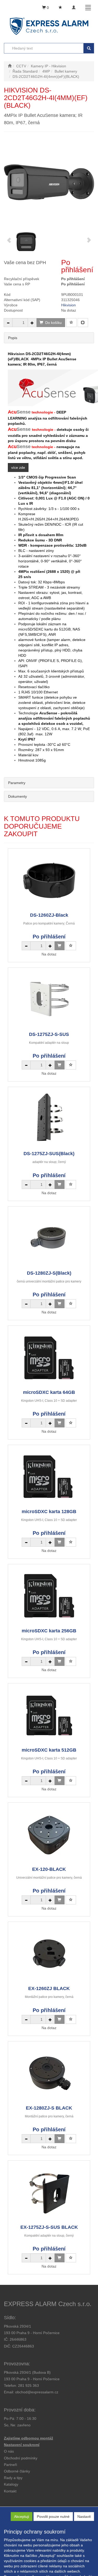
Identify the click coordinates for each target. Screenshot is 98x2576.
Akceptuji (22, 2517)
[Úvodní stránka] (10, 66)
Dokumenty (18, 796)
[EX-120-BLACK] (49, 1834)
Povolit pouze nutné (53, 2517)
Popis (13, 338)
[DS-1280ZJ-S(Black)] (49, 1238)
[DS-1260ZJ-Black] (49, 880)
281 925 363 (28, 2385)
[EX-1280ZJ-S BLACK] (49, 2073)
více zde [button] (18, 468)
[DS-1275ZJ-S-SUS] (49, 999)
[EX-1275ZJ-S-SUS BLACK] (49, 2192)
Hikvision (68, 305)
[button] (13, 2478)
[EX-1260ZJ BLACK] (49, 1953)
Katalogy (11, 2484)
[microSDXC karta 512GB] (49, 1715)
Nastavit (84, 2517)
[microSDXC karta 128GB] (49, 1477)
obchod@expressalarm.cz (37, 2392)
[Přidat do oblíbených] (71, 323)
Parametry (17, 783)
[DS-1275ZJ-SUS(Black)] (49, 1119)
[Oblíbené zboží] (60, 8)
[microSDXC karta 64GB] (49, 1357)
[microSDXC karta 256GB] (49, 1596)
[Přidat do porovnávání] (83, 323)
